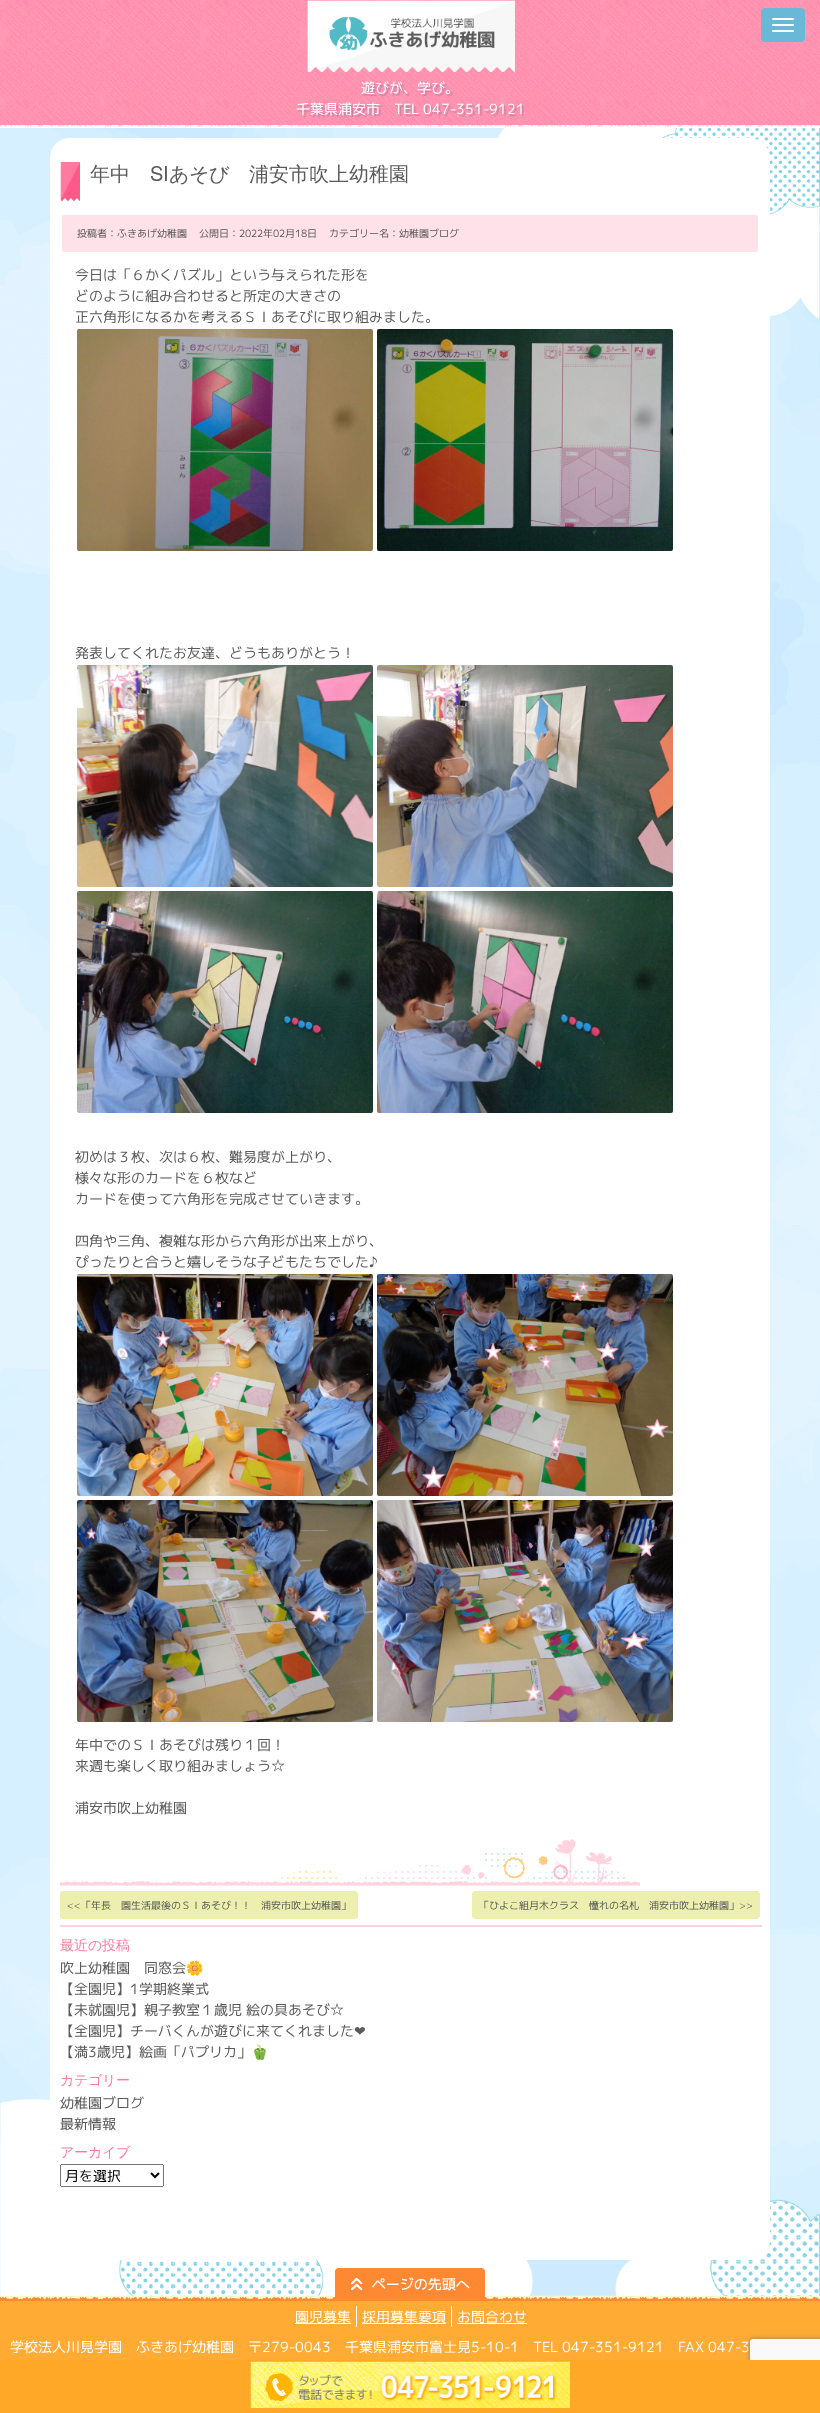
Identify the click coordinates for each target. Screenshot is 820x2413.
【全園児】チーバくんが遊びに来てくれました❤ (213, 2030)
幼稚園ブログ (429, 233)
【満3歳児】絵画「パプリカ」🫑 (164, 2051)
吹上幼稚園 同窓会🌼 (131, 1967)
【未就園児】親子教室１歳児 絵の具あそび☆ (202, 2009)
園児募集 (323, 2316)
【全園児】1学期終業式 (134, 1988)
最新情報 (88, 2123)
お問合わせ (492, 2316)
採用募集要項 (404, 2316)
